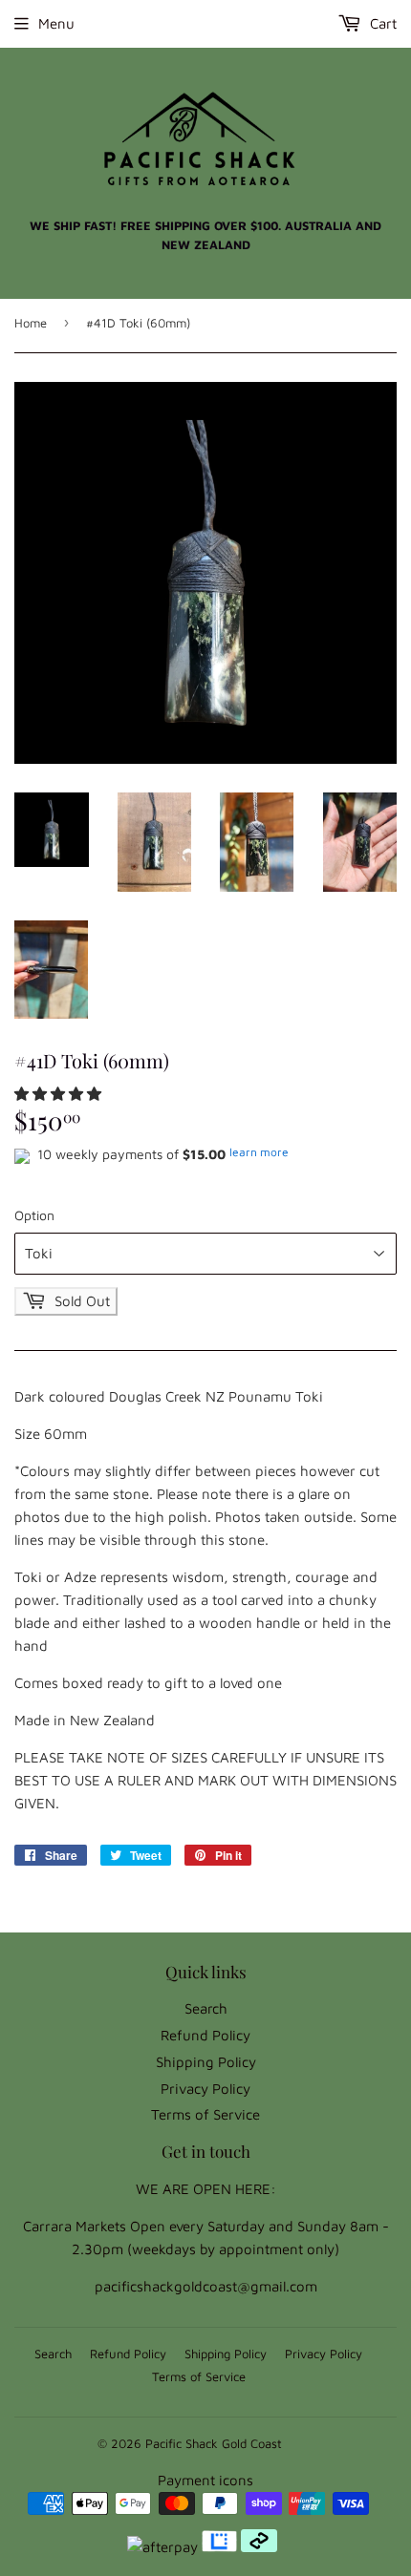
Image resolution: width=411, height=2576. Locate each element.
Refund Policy (205, 2035)
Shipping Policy (206, 2062)
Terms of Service (205, 2114)
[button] (60, 1094)
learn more (259, 1152)
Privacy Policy (205, 2089)
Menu (56, 23)
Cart (381, 23)
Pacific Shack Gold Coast (214, 2443)
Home (31, 323)
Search (206, 2008)
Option (34, 1215)
